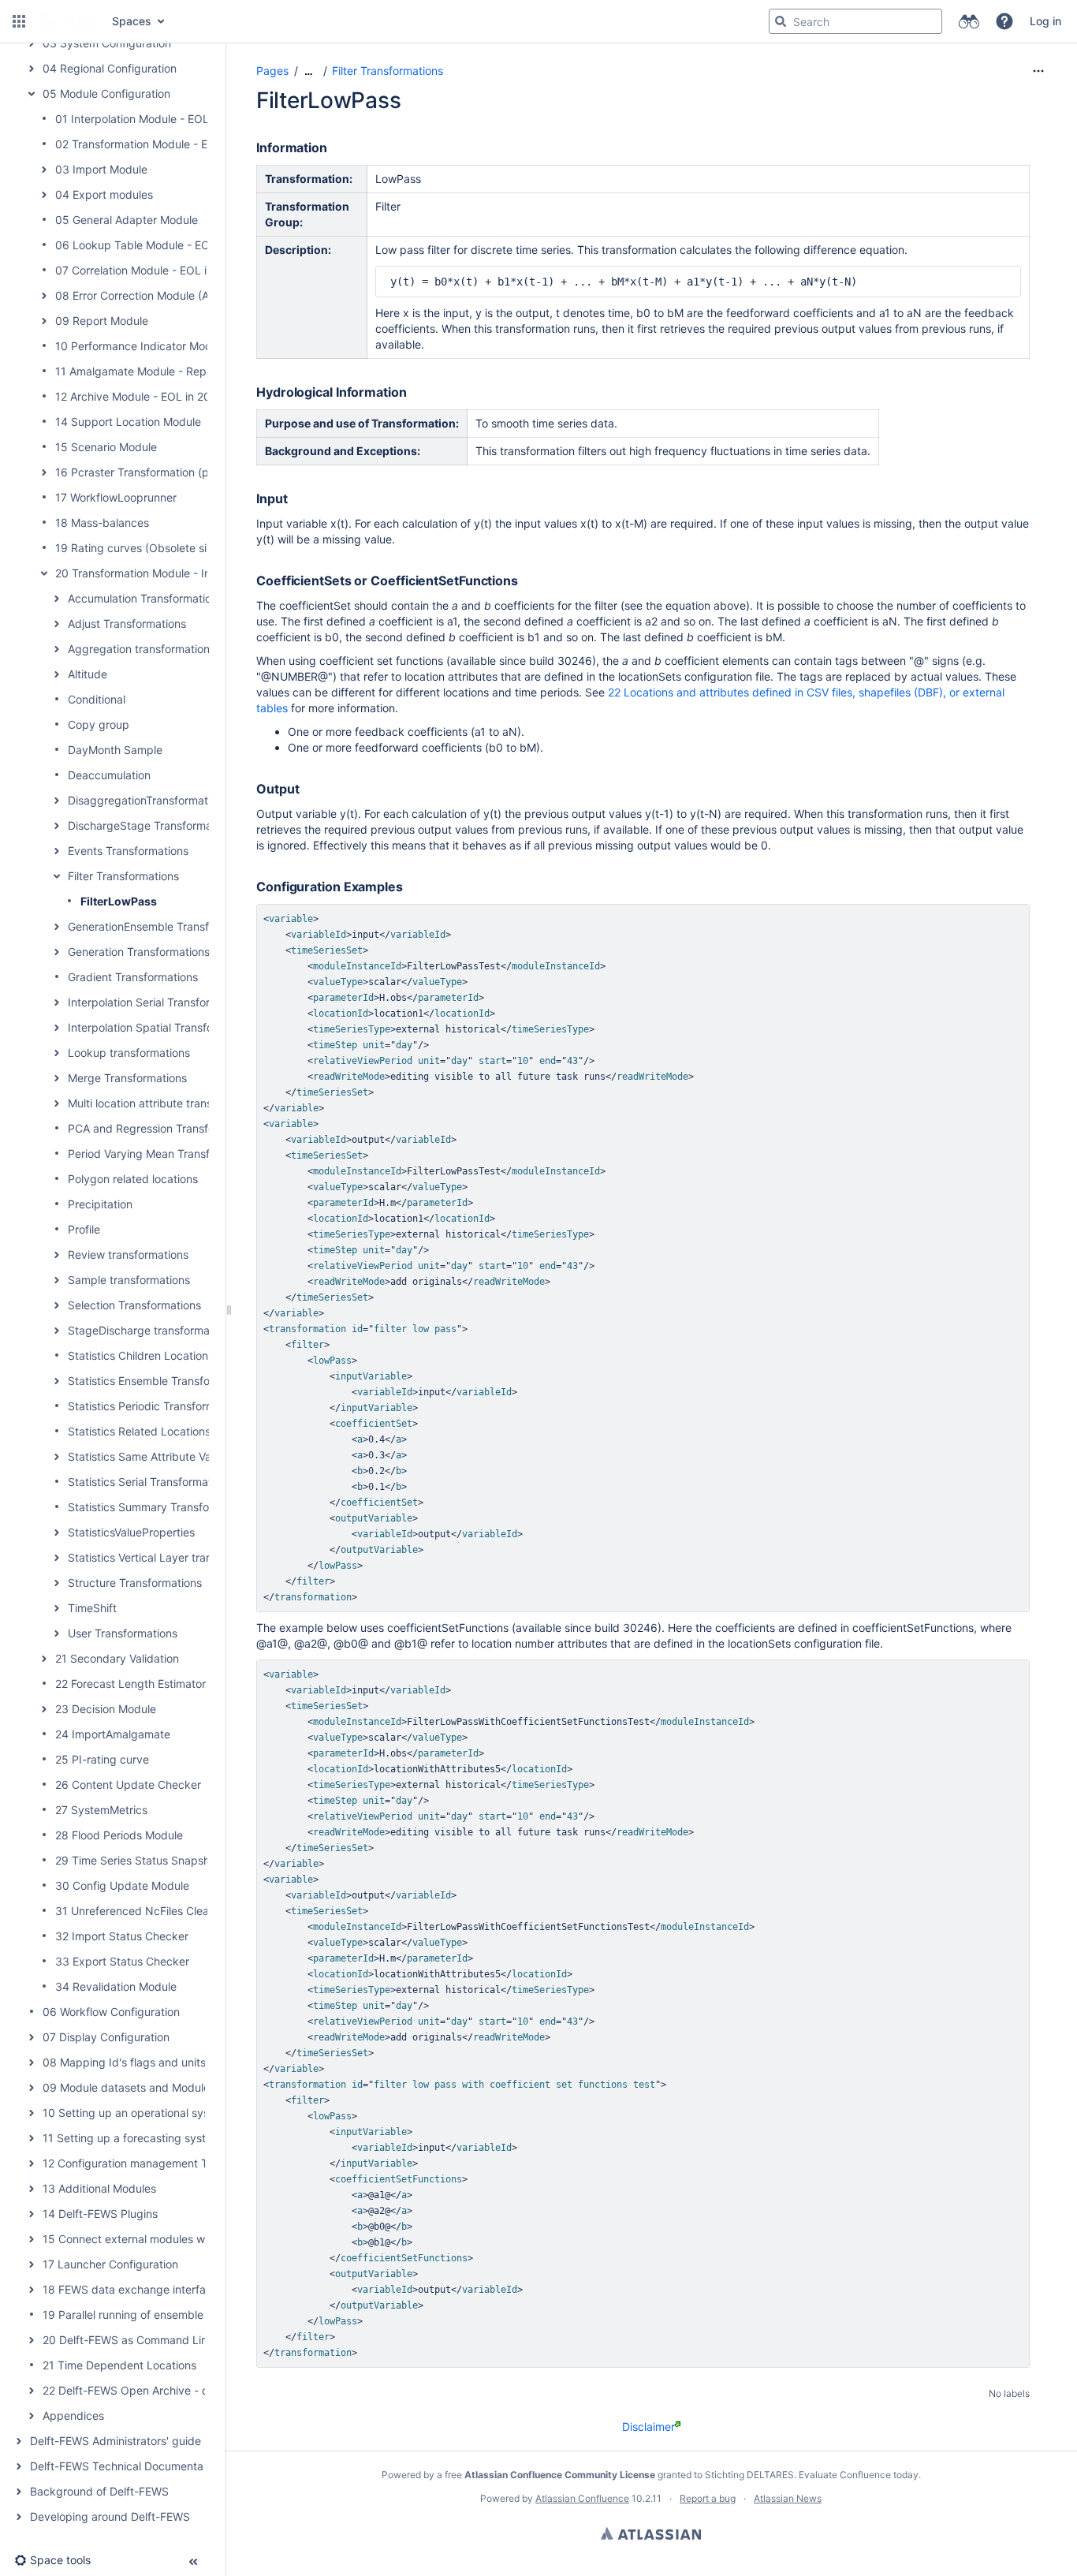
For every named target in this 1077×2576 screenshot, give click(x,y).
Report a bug (708, 2498)
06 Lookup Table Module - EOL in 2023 (157, 245)
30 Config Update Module (122, 1885)
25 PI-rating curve (102, 1759)
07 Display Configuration (106, 2037)
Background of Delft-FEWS (99, 2491)
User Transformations (123, 1633)
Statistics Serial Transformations (150, 1482)
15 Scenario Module (106, 447)
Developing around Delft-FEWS (110, 2516)
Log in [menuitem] (1045, 21)
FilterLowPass (119, 901)
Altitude (88, 674)
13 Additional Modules (99, 2188)
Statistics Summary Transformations (160, 1507)
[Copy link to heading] (332, 148)
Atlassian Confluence (582, 2498)
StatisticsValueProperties (131, 1532)
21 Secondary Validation (117, 1658)
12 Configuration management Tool (132, 2163)
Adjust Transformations (127, 623)
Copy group (99, 724)
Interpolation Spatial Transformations (162, 1027)
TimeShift (92, 1608)
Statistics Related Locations (139, 1431)
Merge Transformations (127, 1078)
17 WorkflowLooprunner (116, 497)
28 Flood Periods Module (119, 1835)
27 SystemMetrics (101, 1810)
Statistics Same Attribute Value (147, 1456)
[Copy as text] (1013, 920)
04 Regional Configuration (110, 68)
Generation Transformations (139, 952)
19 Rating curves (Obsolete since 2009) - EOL (174, 548)
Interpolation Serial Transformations (159, 1002)
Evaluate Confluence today (859, 2475)
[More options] (1038, 71)
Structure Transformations (135, 1583)
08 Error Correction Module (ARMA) (146, 295)
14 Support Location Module (128, 422)
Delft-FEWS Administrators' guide (116, 2441)
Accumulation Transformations (145, 598)
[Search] (781, 21)
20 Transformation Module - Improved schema (175, 573)
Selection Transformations (134, 1305)
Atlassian (651, 2533)
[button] (19, 21)
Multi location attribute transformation (164, 1103)
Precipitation (100, 1204)
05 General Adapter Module (127, 220)
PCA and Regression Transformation (160, 1128)
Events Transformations (128, 851)
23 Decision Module (106, 1709)
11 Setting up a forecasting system (132, 2138)
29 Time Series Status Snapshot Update (158, 1860)
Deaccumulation (109, 775)
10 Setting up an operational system (136, 2113)
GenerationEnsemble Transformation (161, 926)
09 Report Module (102, 321)
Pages (272, 71)
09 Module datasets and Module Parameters (157, 2087)
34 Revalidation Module (116, 1986)
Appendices (73, 2415)
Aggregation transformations (142, 649)
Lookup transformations (129, 1053)
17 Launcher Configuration (110, 2264)
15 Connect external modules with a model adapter (174, 2239)
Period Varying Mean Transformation (161, 1154)
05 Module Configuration (106, 93)
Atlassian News (788, 2498)
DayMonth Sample (115, 750)
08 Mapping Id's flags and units (124, 2062)
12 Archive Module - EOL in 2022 (139, 396)
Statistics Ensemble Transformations (161, 1381)
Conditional (97, 699)
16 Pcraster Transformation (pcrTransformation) (177, 472)
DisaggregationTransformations (148, 800)
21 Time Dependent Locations (119, 2365)
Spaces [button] (132, 21)
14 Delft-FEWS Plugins (100, 2214)
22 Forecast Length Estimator (130, 1684)
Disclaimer (648, 2427)
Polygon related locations (133, 1179)
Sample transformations (129, 1280)
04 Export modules (104, 194)
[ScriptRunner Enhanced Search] (969, 21)
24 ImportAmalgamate (113, 1734)
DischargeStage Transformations (152, 825)
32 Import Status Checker (122, 1936)
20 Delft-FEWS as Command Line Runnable (154, 2340)
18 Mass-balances (102, 523)
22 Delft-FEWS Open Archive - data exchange (161, 2390)
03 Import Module (101, 169)
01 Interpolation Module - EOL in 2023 (153, 119)
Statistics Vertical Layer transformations (170, 1557)
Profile (84, 1229)
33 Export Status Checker (122, 1961)
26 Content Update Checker (128, 1785)
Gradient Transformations (133, 977)
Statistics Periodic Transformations (157, 1406)
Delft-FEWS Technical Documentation (126, 2466)
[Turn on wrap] (985, 920)
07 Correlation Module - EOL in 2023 (149, 270)
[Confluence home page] (67, 21)
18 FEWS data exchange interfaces (133, 2289)
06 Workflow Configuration (111, 2012)
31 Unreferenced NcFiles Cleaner (140, 1911)
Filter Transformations (123, 876)
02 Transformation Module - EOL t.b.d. (154, 144)
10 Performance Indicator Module (141, 346)
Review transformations (128, 1254)
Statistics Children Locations (141, 1355)
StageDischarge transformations (151, 1330)
